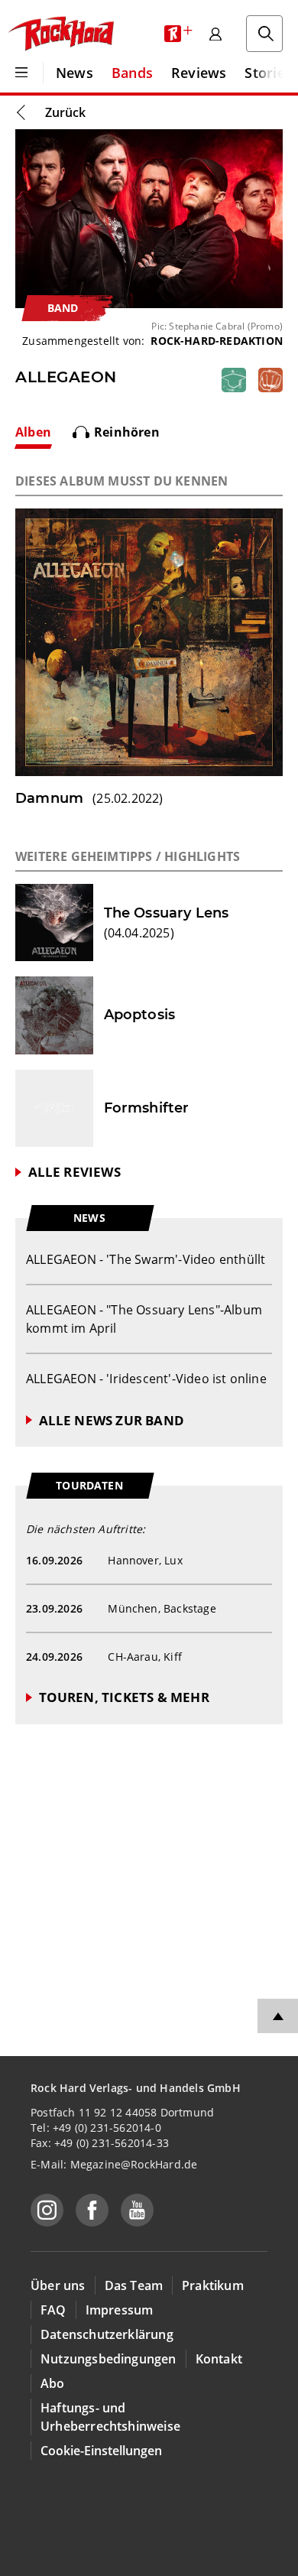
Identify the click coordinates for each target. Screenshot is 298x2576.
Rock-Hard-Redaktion (217, 341)
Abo (53, 2383)
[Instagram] (47, 2210)
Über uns (58, 2285)
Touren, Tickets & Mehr (124, 1697)
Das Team (134, 2285)
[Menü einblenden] (21, 73)
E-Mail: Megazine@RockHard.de (114, 2164)
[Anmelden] (215, 34)
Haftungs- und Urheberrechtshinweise (110, 2417)
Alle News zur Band (112, 1420)
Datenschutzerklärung (107, 2334)
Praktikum (213, 2285)
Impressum (120, 2310)
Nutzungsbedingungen (109, 2359)
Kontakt (219, 2359)
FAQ (53, 2310)
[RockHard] (60, 34)
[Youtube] (137, 2210)
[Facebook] (92, 2210)
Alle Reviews (74, 1172)
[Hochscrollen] (278, 2016)
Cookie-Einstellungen (101, 2451)
